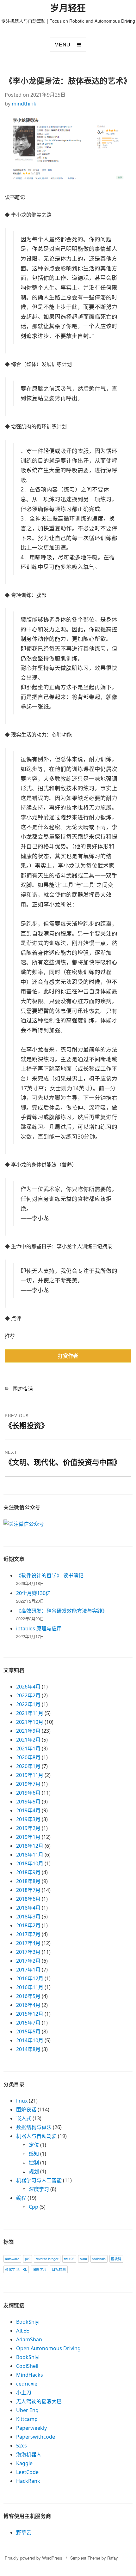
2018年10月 (30, 1863)
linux (22, 2101)
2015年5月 (28, 2031)
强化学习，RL (16, 2269)
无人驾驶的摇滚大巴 (39, 2401)
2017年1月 (28, 1970)
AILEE (23, 2331)
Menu (62, 44)
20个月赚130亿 (33, 1593)
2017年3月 (28, 1952)
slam (83, 2259)
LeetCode (27, 2472)
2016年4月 (28, 2005)
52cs (22, 2446)
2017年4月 (28, 1943)
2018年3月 (28, 1917)
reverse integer (47, 2259)
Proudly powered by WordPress (34, 2558)
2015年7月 (28, 2023)
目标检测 (59, 2269)
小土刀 (24, 2392)
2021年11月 (30, 1713)
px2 (28, 2259)
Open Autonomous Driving (48, 2348)
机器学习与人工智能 (39, 2180)
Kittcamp (27, 2419)
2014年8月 (28, 2049)
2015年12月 (30, 2014)
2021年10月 (30, 1722)
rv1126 (69, 2259)
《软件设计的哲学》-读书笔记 (50, 1575)
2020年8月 (28, 1757)
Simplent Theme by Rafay (94, 2558)
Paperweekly (31, 2428)
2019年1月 (28, 1837)
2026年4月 (28, 1687)
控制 (34, 2163)
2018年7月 (28, 1890)
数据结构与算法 (34, 2127)
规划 (34, 2171)
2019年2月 (28, 1828)
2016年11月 (30, 1987)
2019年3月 (28, 1819)
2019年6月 (28, 1793)
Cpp (34, 2207)
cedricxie (27, 2384)
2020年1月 (28, 1766)
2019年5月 (28, 1802)
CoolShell (27, 2366)
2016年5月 (28, 1996)
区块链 (116, 2259)
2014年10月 (30, 2040)
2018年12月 (30, 1846)
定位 (34, 2145)
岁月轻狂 (68, 8)
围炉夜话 (23, 1389)
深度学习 (39, 2189)
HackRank (28, 2481)
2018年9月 (28, 1872)
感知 (34, 2154)
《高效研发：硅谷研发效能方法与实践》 (62, 1611)
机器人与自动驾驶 (36, 2136)
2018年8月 (28, 1881)
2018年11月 (30, 1855)
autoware (12, 2259)
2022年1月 (28, 1704)
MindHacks (30, 2375)
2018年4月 (28, 1908)
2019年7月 (28, 1784)
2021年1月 (28, 1748)
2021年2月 (28, 1740)
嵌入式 (24, 2118)
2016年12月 (30, 1978)
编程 (21, 2198)
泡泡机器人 (29, 2454)
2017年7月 (28, 1934)
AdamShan (29, 2339)
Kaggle (24, 2463)
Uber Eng (27, 2410)
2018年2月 (28, 1925)
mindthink (24, 104)
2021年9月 (28, 1731)
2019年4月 (28, 1810)
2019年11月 (30, 1775)
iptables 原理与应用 (39, 1628)
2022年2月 (28, 1695)
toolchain (99, 2259)
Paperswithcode (36, 2437)
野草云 (24, 2532)
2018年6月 (28, 1899)
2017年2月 (28, 1961)
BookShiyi (28, 2322)
